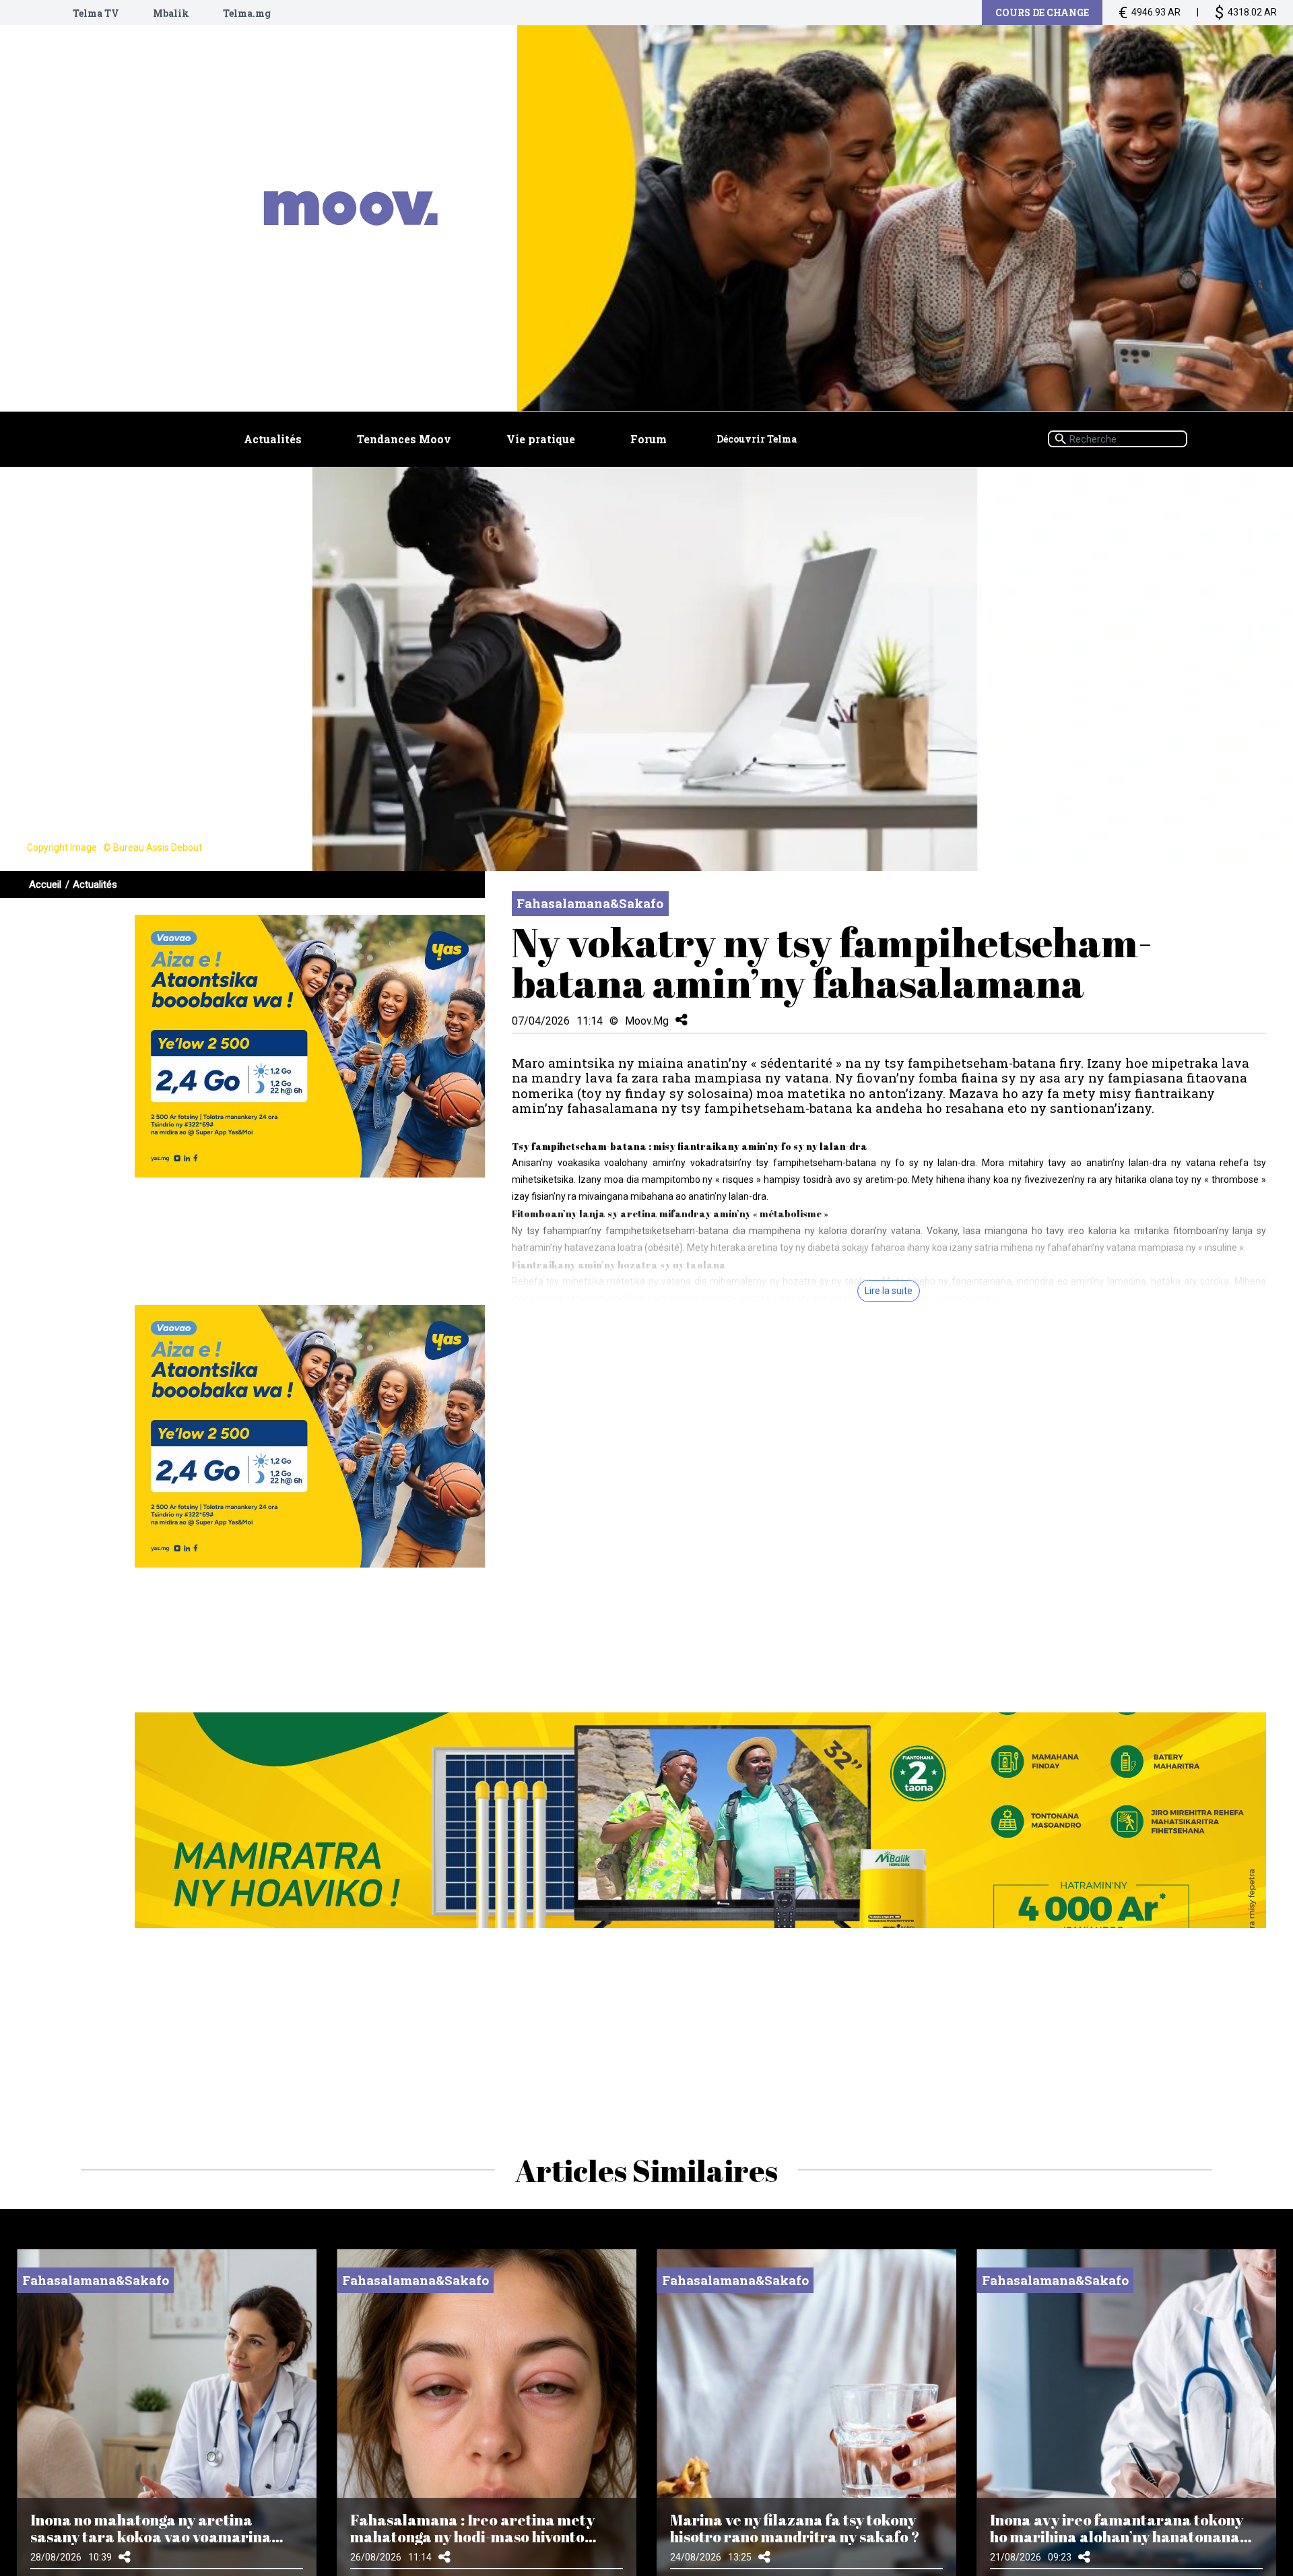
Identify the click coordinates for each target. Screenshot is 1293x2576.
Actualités (273, 439)
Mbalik (171, 13)
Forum (649, 439)
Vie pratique (541, 439)
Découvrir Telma (757, 439)
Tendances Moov (404, 439)
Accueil (45, 884)
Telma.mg (247, 13)
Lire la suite (889, 1291)
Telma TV (96, 13)
